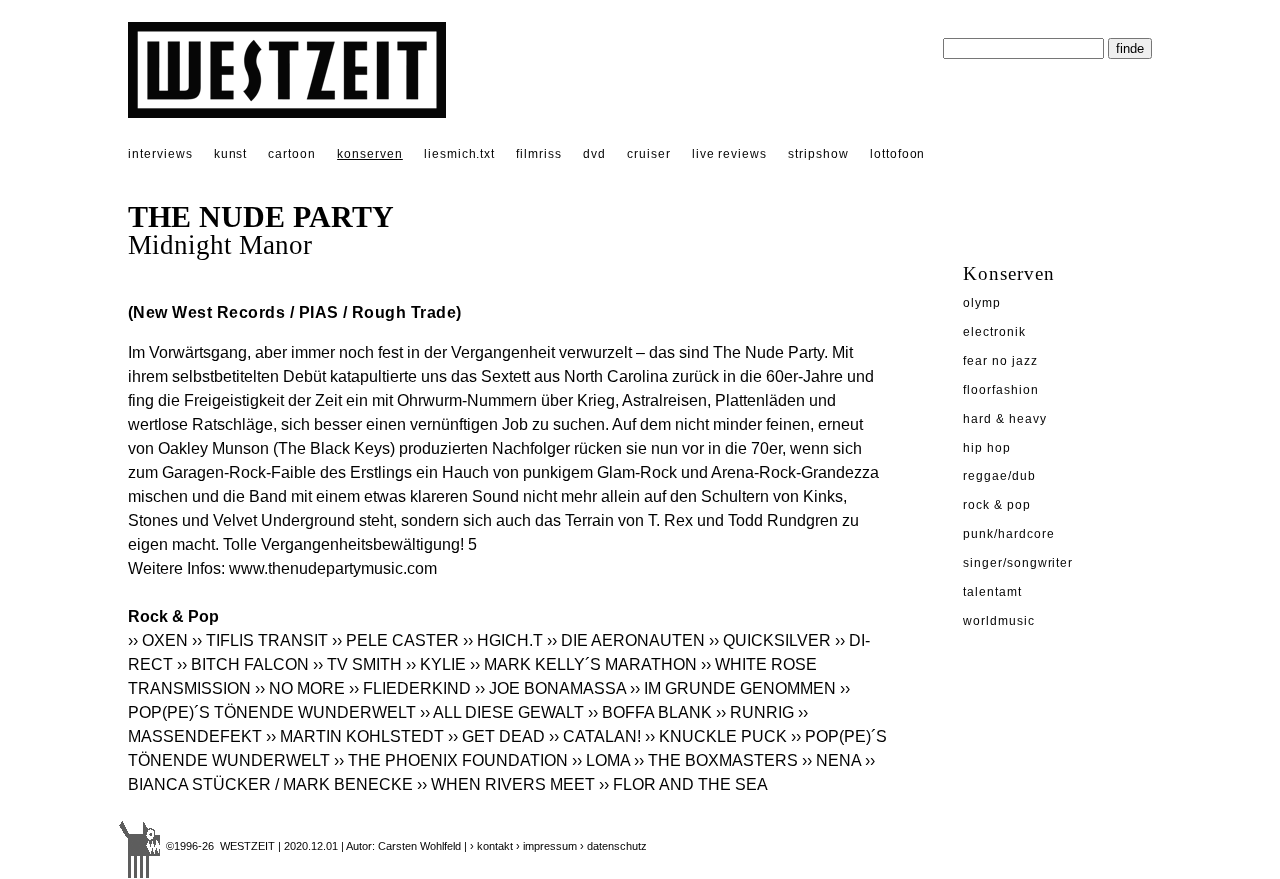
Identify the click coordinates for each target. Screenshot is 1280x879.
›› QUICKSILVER (770, 640)
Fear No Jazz (1000, 361)
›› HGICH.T (503, 640)
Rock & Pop (997, 505)
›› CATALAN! (595, 736)
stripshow (818, 154)
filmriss (539, 154)
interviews (160, 154)
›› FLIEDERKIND (410, 688)
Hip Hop (987, 448)
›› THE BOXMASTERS (716, 760)
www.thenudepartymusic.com (333, 568)
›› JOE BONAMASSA (550, 688)
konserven (370, 154)
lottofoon (898, 154)
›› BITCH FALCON (243, 664)
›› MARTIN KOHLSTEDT (355, 736)
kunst (231, 154)
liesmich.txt (460, 154)
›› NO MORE (300, 688)
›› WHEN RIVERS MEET (506, 784)
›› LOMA (601, 760)
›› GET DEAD (496, 736)
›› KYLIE (436, 664)
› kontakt (491, 846)
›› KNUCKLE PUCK (716, 736)
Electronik (994, 332)
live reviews (730, 154)
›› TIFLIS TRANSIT (260, 640)
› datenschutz (613, 846)
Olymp (982, 303)
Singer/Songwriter (1018, 563)
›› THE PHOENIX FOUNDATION (451, 760)
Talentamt (992, 592)
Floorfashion (1001, 390)
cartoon (292, 154)
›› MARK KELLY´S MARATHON (583, 664)
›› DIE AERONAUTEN (626, 640)
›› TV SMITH (357, 664)
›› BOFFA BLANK (650, 712)
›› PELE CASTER (395, 640)
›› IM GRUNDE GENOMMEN (733, 688)
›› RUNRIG (755, 712)
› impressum (546, 846)
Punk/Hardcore (1008, 534)
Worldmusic (999, 621)
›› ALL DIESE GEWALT (502, 712)
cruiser (649, 154)
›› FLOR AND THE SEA (683, 784)
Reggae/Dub (999, 476)
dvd (594, 154)
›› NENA (831, 760)
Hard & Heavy (1005, 419)
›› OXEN (158, 640)
